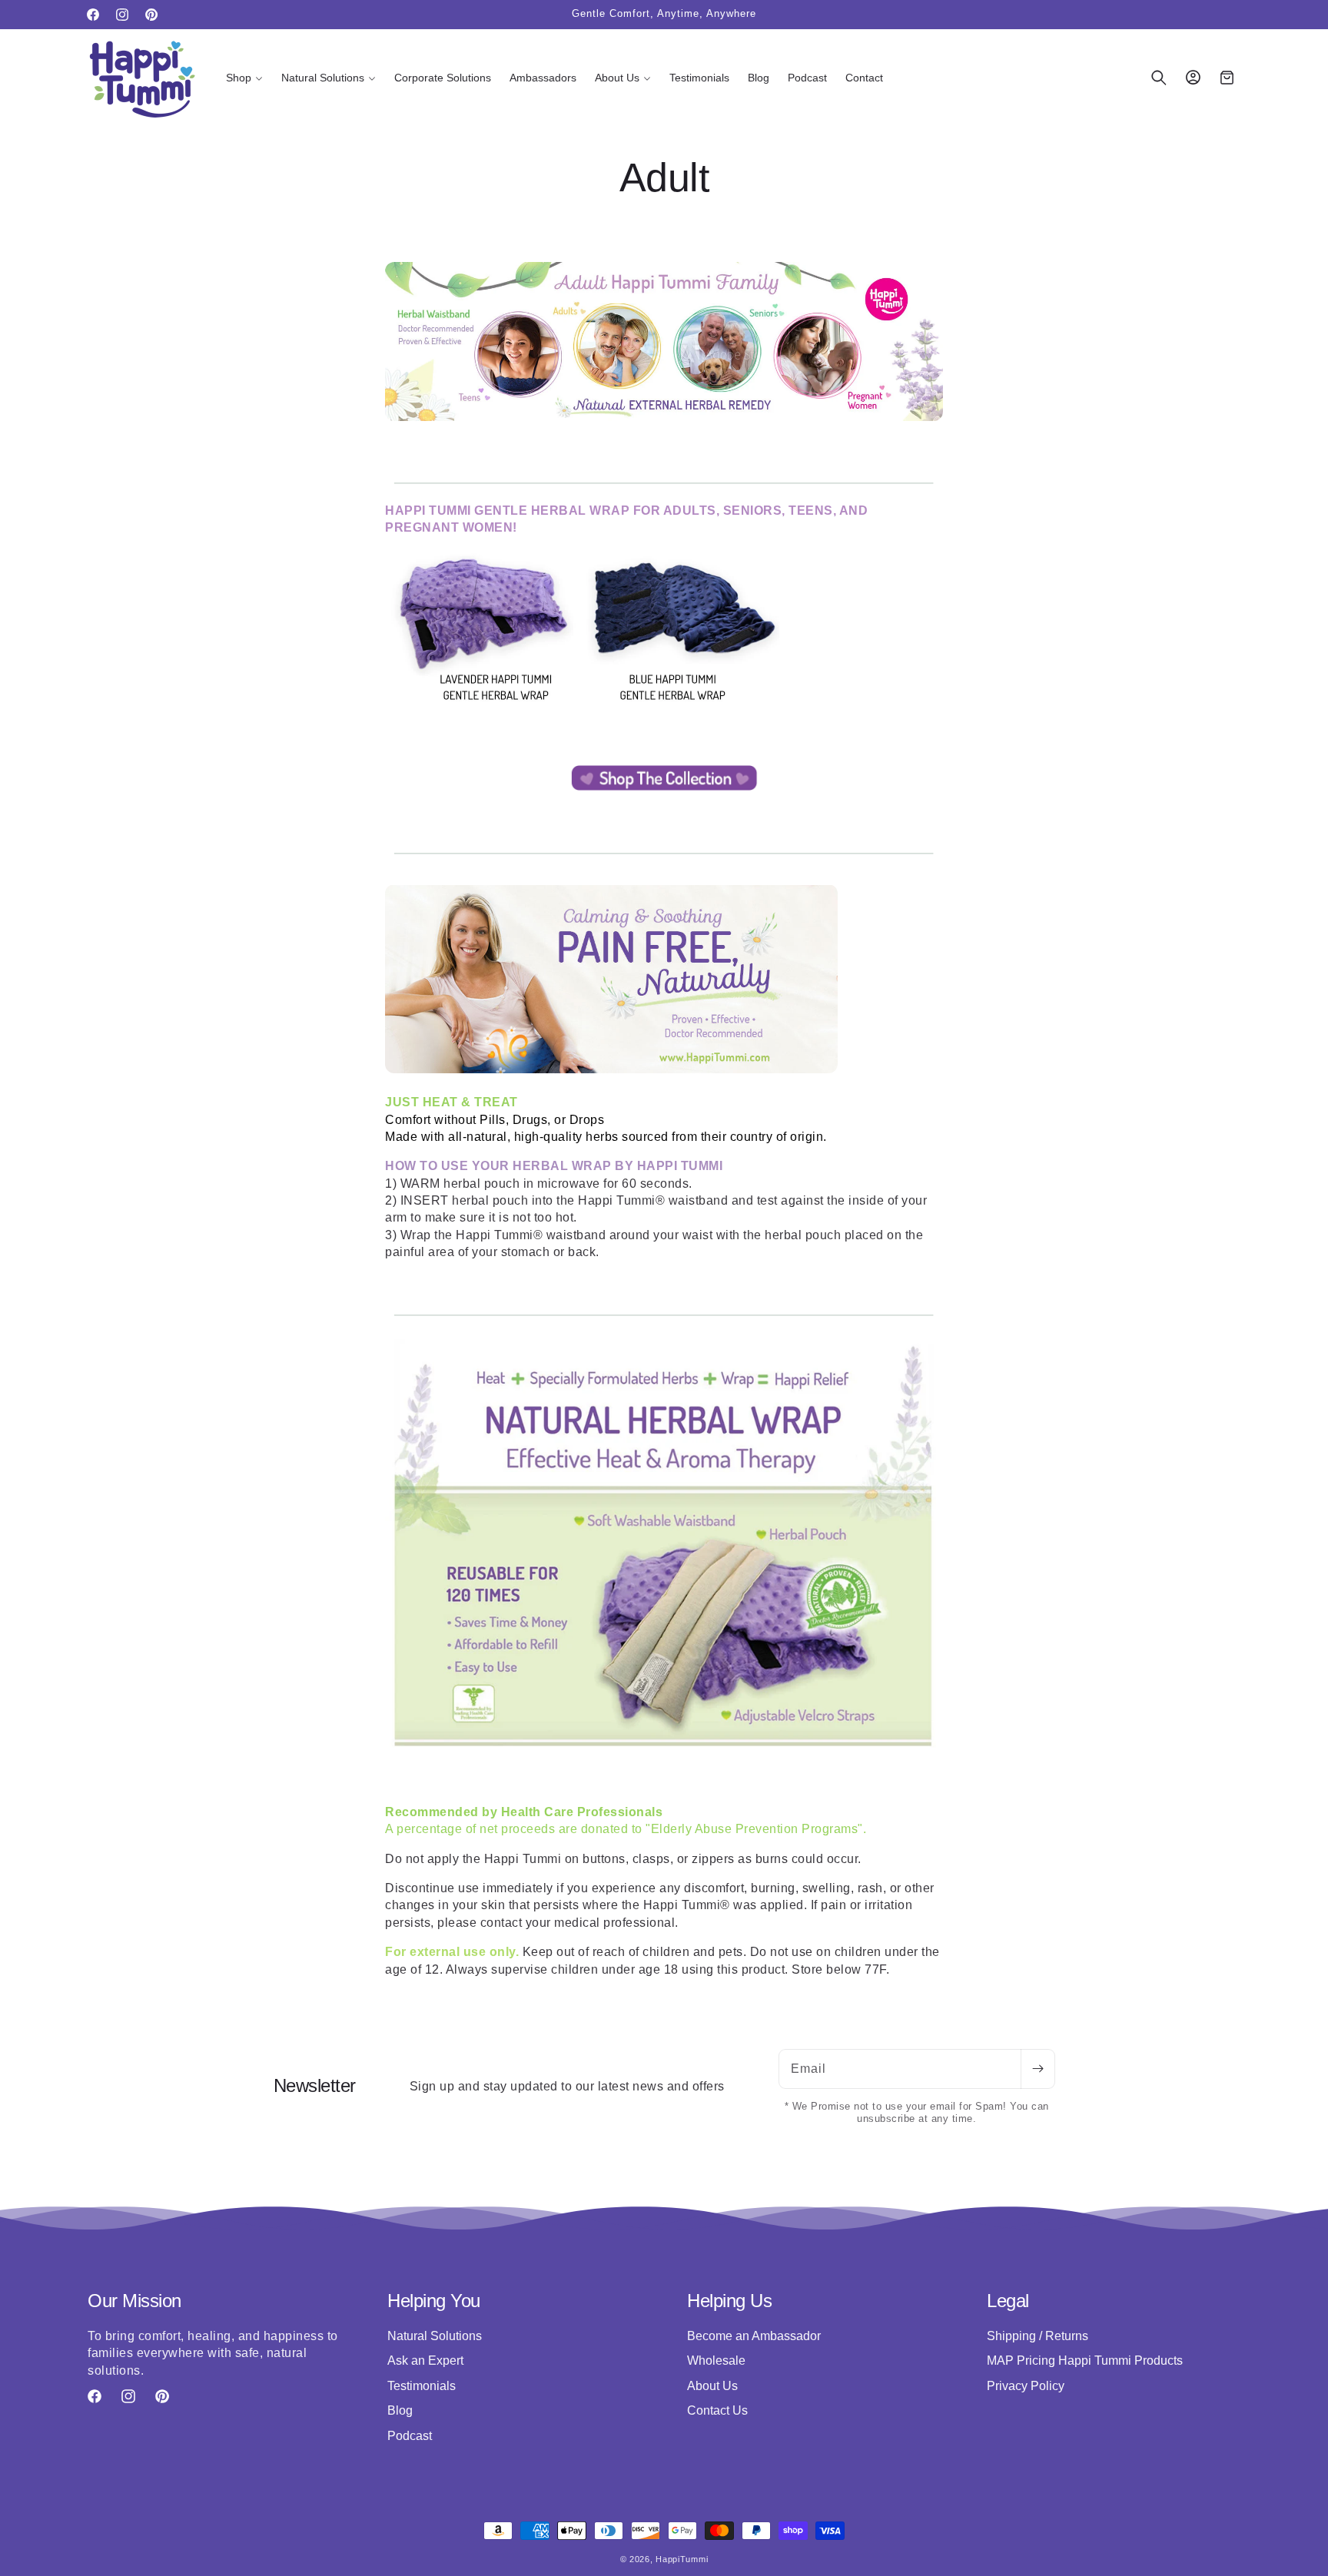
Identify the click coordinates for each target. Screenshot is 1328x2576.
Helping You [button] (434, 2301)
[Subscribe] (1037, 2069)
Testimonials (422, 2385)
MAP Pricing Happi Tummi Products (1085, 2361)
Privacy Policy (1026, 2385)
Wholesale (716, 2361)
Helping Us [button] (729, 2301)
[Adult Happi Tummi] (664, 790)
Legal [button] (1008, 2301)
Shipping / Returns (1037, 2336)
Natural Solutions (435, 2336)
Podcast (410, 2435)
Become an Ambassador (754, 2336)
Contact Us (717, 2410)
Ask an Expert (425, 2361)
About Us (712, 2385)
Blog (400, 2410)
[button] (244, 78)
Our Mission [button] (134, 2301)
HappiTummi (682, 2559)
